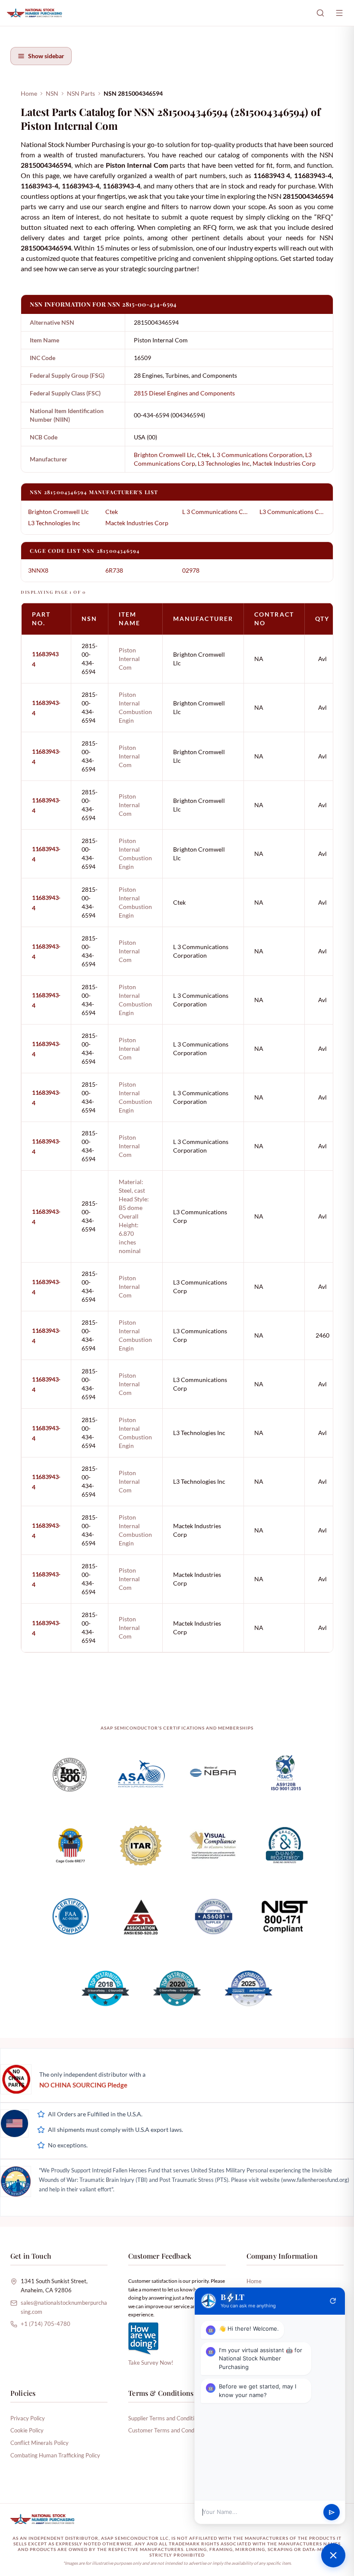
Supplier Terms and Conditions (166, 2418)
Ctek (204, 455)
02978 (191, 570)
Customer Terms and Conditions (168, 2430)
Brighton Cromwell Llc (164, 455)
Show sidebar (46, 56)
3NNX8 (38, 570)
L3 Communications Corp (293, 512)
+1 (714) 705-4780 (46, 2324)
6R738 (114, 570)
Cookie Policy (27, 2430)
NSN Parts (81, 93)
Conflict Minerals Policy (40, 2443)
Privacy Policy (28, 2418)
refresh (333, 2301)
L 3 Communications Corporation (258, 455)
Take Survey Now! (151, 2363)
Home (29, 93)
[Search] (320, 13)
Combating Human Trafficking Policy (55, 2455)
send (332, 2512)
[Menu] (339, 13)
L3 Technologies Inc (224, 463)
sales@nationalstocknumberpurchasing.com (64, 2307)
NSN (52, 93)
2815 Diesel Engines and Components (184, 393)
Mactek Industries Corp (284, 463)
